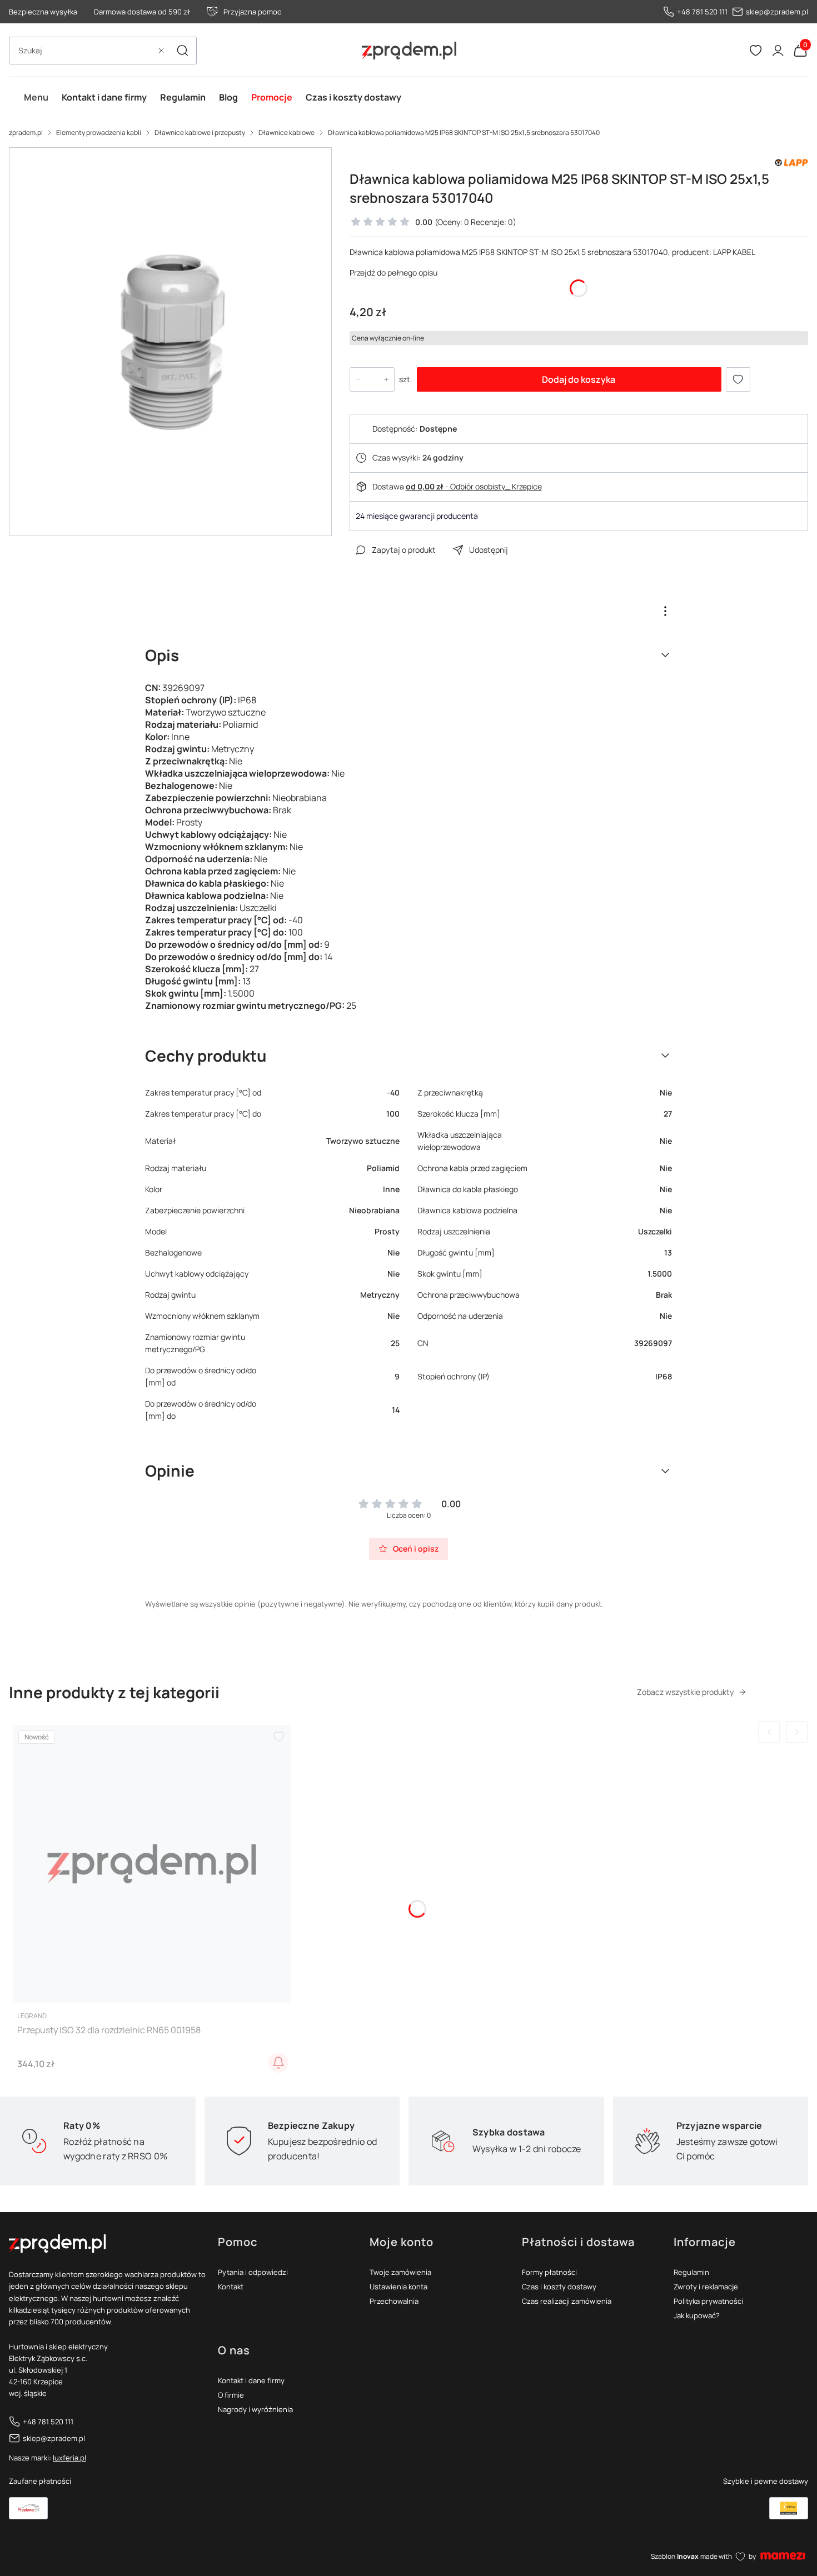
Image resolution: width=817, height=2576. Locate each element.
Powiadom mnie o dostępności (278, 2063)
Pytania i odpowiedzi (253, 2272)
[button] (182, 51)
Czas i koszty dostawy (559, 2287)
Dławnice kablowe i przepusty (200, 132)
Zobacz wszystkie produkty (685, 1692)
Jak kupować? (697, 2315)
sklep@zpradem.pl (777, 12)
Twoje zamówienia (400, 2272)
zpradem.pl (26, 132)
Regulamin (691, 2272)
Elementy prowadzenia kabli (99, 132)
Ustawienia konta (398, 2287)
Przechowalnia (394, 2301)
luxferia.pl (69, 2458)
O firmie (231, 2395)
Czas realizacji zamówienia (567, 2301)
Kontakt (231, 2287)
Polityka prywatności (708, 2301)
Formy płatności (549, 2272)
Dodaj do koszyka (579, 379)
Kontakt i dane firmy (251, 2380)
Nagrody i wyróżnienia (255, 2409)
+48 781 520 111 (702, 12)
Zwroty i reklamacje (706, 2287)
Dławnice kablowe (287, 132)
